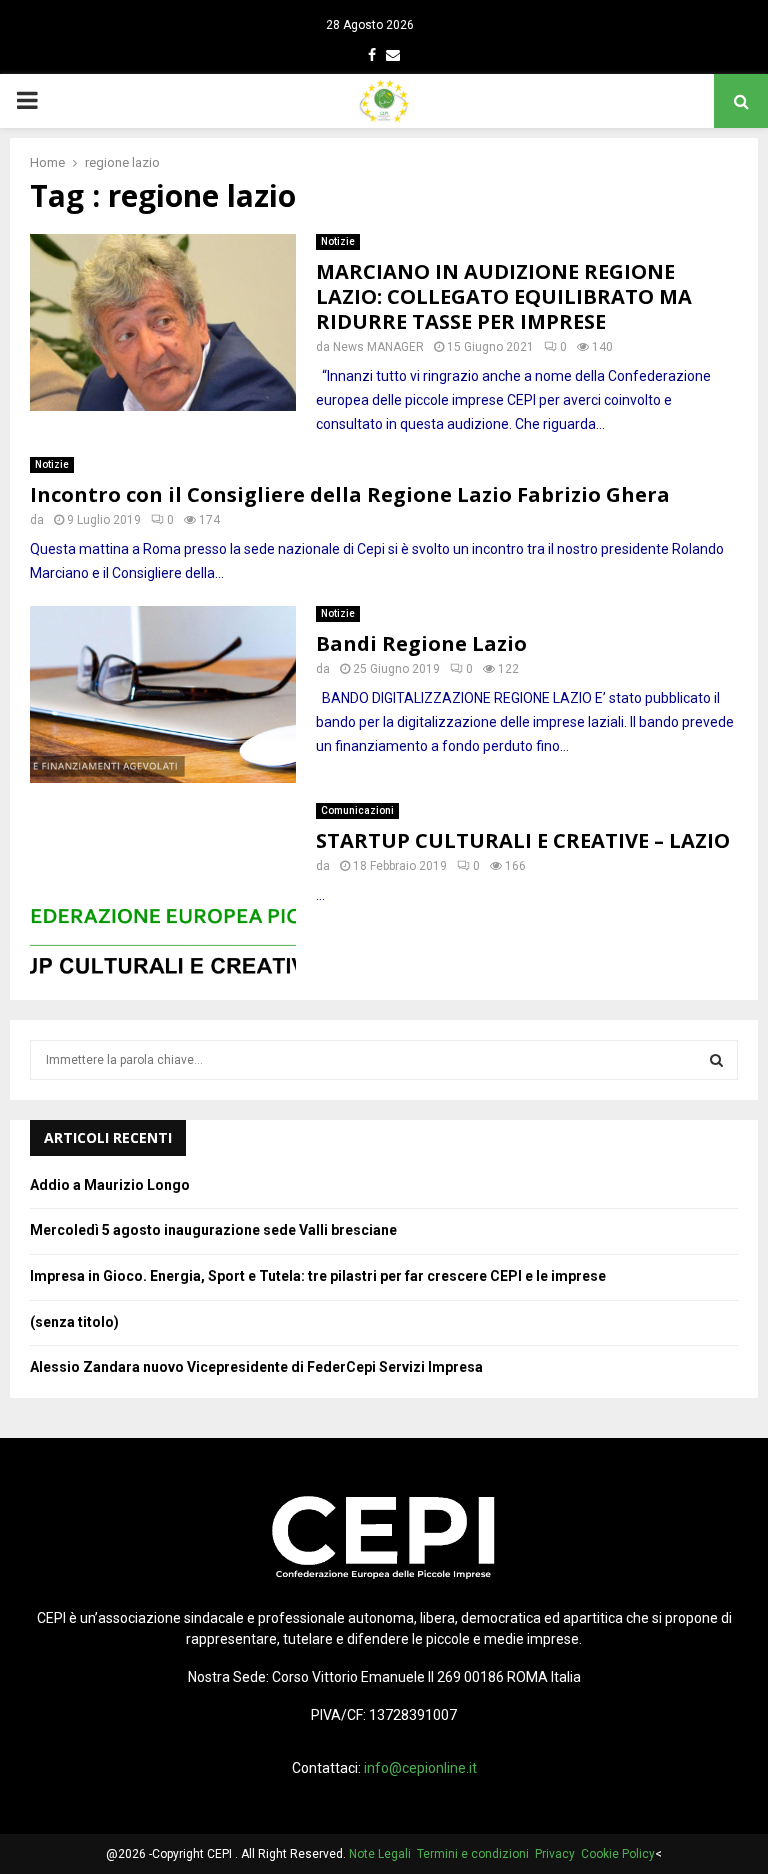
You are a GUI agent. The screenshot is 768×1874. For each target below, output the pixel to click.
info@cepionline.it (420, 1768)
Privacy (558, 1854)
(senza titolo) (74, 1322)
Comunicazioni (357, 810)
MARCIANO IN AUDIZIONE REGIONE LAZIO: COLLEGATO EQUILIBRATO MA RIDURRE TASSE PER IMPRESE (504, 296)
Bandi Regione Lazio (421, 643)
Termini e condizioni (476, 1854)
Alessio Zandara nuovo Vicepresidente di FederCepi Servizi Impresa (256, 1367)
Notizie (338, 241)
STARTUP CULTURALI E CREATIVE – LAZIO (523, 840)
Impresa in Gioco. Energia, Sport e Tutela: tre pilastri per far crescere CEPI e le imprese (318, 1276)
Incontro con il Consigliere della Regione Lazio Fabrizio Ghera (350, 494)
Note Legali (383, 1854)
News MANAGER (378, 347)
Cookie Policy (618, 1854)
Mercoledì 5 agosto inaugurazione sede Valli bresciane (213, 1230)
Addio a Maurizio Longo (110, 1185)
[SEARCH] (716, 1060)
